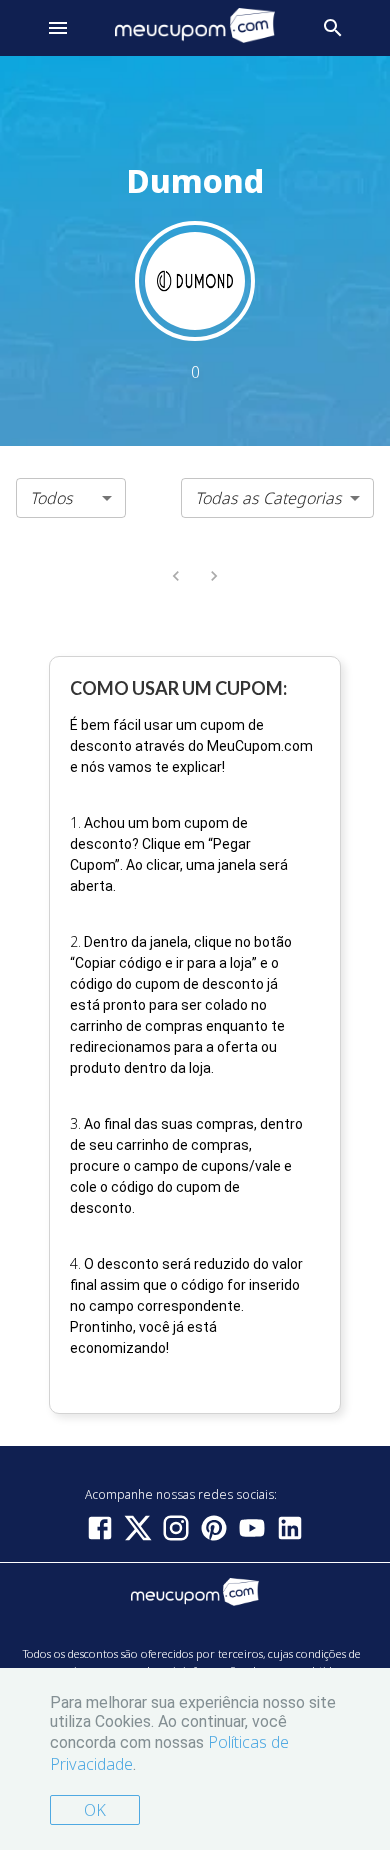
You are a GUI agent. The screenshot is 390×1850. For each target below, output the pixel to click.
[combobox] (71, 498)
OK (95, 1810)
